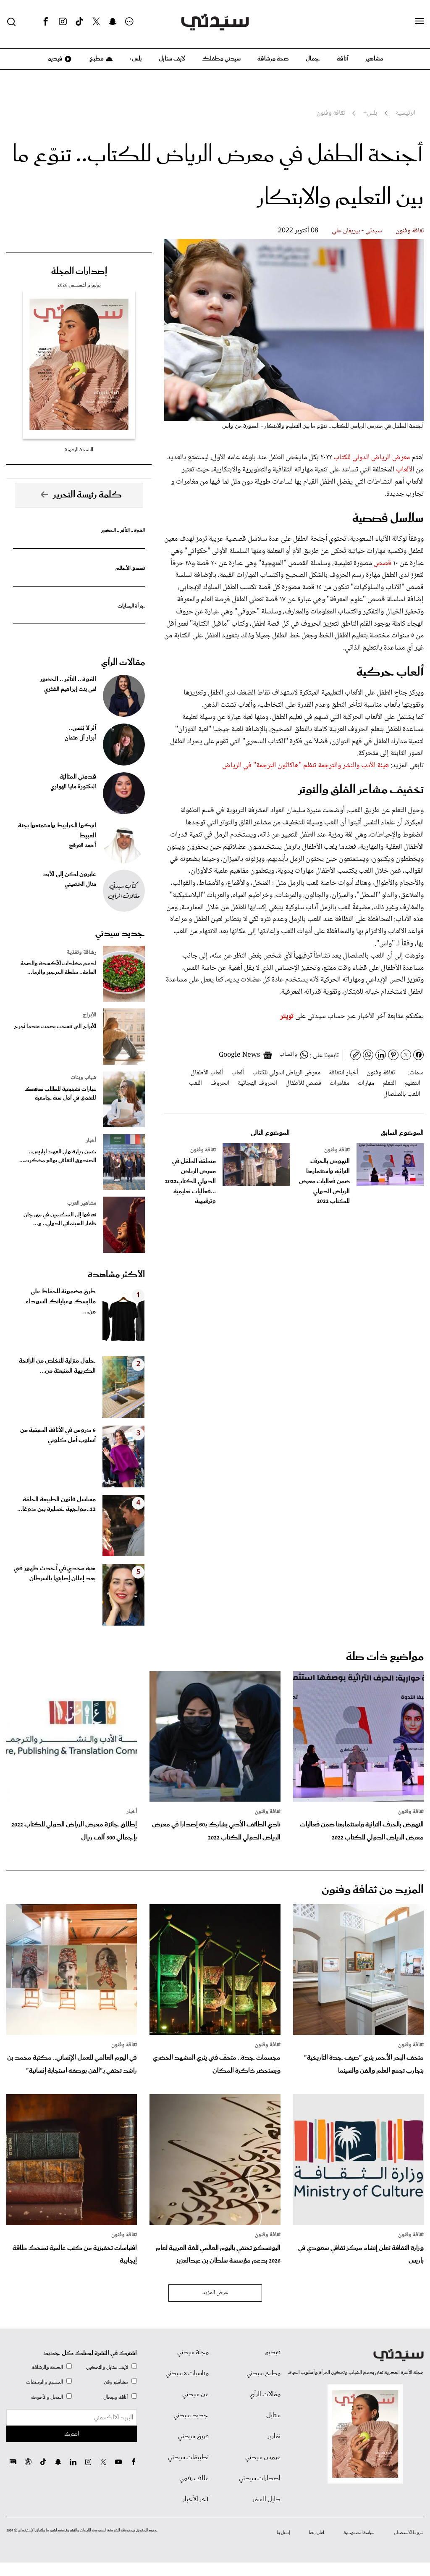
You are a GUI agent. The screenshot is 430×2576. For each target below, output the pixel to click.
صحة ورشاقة (273, 59)
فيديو (55, 59)
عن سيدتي (195, 2394)
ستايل (273, 2415)
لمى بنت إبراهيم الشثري (70, 689)
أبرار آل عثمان (80, 738)
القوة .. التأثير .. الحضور (123, 530)
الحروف (220, 1083)
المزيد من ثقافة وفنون (373, 1890)
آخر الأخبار (196, 2500)
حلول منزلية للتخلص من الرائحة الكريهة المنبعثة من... (57, 1366)
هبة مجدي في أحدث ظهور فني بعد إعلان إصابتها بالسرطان (55, 1573)
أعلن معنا (317, 2533)
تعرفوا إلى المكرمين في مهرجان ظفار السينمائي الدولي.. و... (60, 1219)
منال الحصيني (80, 884)
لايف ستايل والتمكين (107, 2367)
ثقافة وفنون (410, 231)
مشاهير (374, 59)
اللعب (195, 1083)
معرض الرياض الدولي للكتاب (372, 458)
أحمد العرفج (83, 846)
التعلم (389, 1083)
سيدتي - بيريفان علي (357, 231)
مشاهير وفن (116, 2382)
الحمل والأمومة (47, 2397)
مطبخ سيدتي (264, 2373)
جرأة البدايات (131, 606)
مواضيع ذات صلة (385, 1657)
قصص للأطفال (303, 1083)
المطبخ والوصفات (45, 2382)
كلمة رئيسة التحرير (87, 495)
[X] (96, 22)
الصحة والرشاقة (47, 2367)
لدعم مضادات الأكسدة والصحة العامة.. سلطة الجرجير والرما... (58, 968)
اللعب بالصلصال (402, 1094)
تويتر (287, 1016)
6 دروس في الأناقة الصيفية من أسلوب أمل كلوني (58, 1435)
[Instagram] (63, 22)
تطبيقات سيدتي (188, 2458)
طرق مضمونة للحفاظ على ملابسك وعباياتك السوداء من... (60, 1302)
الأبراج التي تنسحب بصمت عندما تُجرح (55, 1027)
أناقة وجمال (116, 2397)
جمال (313, 59)
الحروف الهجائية (257, 1083)
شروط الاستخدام (409, 2533)
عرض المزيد (215, 2293)
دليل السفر (266, 2500)
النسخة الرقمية (79, 450)
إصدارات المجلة (79, 271)
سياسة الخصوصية (359, 2533)
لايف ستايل (172, 59)
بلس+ (136, 59)
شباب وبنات (83, 1078)
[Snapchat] (113, 22)
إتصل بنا (283, 2533)
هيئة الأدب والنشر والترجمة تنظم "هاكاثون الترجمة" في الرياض (305, 766)
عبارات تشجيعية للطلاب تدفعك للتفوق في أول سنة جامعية (60, 1094)
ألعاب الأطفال (207, 1073)
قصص (383, 563)
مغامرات (340, 1083)
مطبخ (96, 59)
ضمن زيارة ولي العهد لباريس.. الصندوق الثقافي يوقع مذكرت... (58, 1156)
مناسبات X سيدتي (187, 2373)
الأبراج (89, 1015)
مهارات (366, 1083)
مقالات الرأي (123, 663)
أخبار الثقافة (343, 1073)
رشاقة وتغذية (81, 953)
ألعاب (402, 470)
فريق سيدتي (193, 2437)
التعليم (412, 1083)
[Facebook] (46, 22)
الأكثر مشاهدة (116, 1275)
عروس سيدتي (263, 2458)
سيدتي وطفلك (221, 59)
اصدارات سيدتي (260, 2479)
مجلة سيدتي (193, 2352)
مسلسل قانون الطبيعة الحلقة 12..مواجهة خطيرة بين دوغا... (56, 1505)
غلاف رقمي (194, 2479)
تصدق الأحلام (130, 568)
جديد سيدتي (120, 934)
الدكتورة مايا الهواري (73, 787)
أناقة (343, 59)
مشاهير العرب (82, 1203)
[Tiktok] (79, 22)
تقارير (274, 2437)
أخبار (91, 1141)
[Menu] (420, 21)
